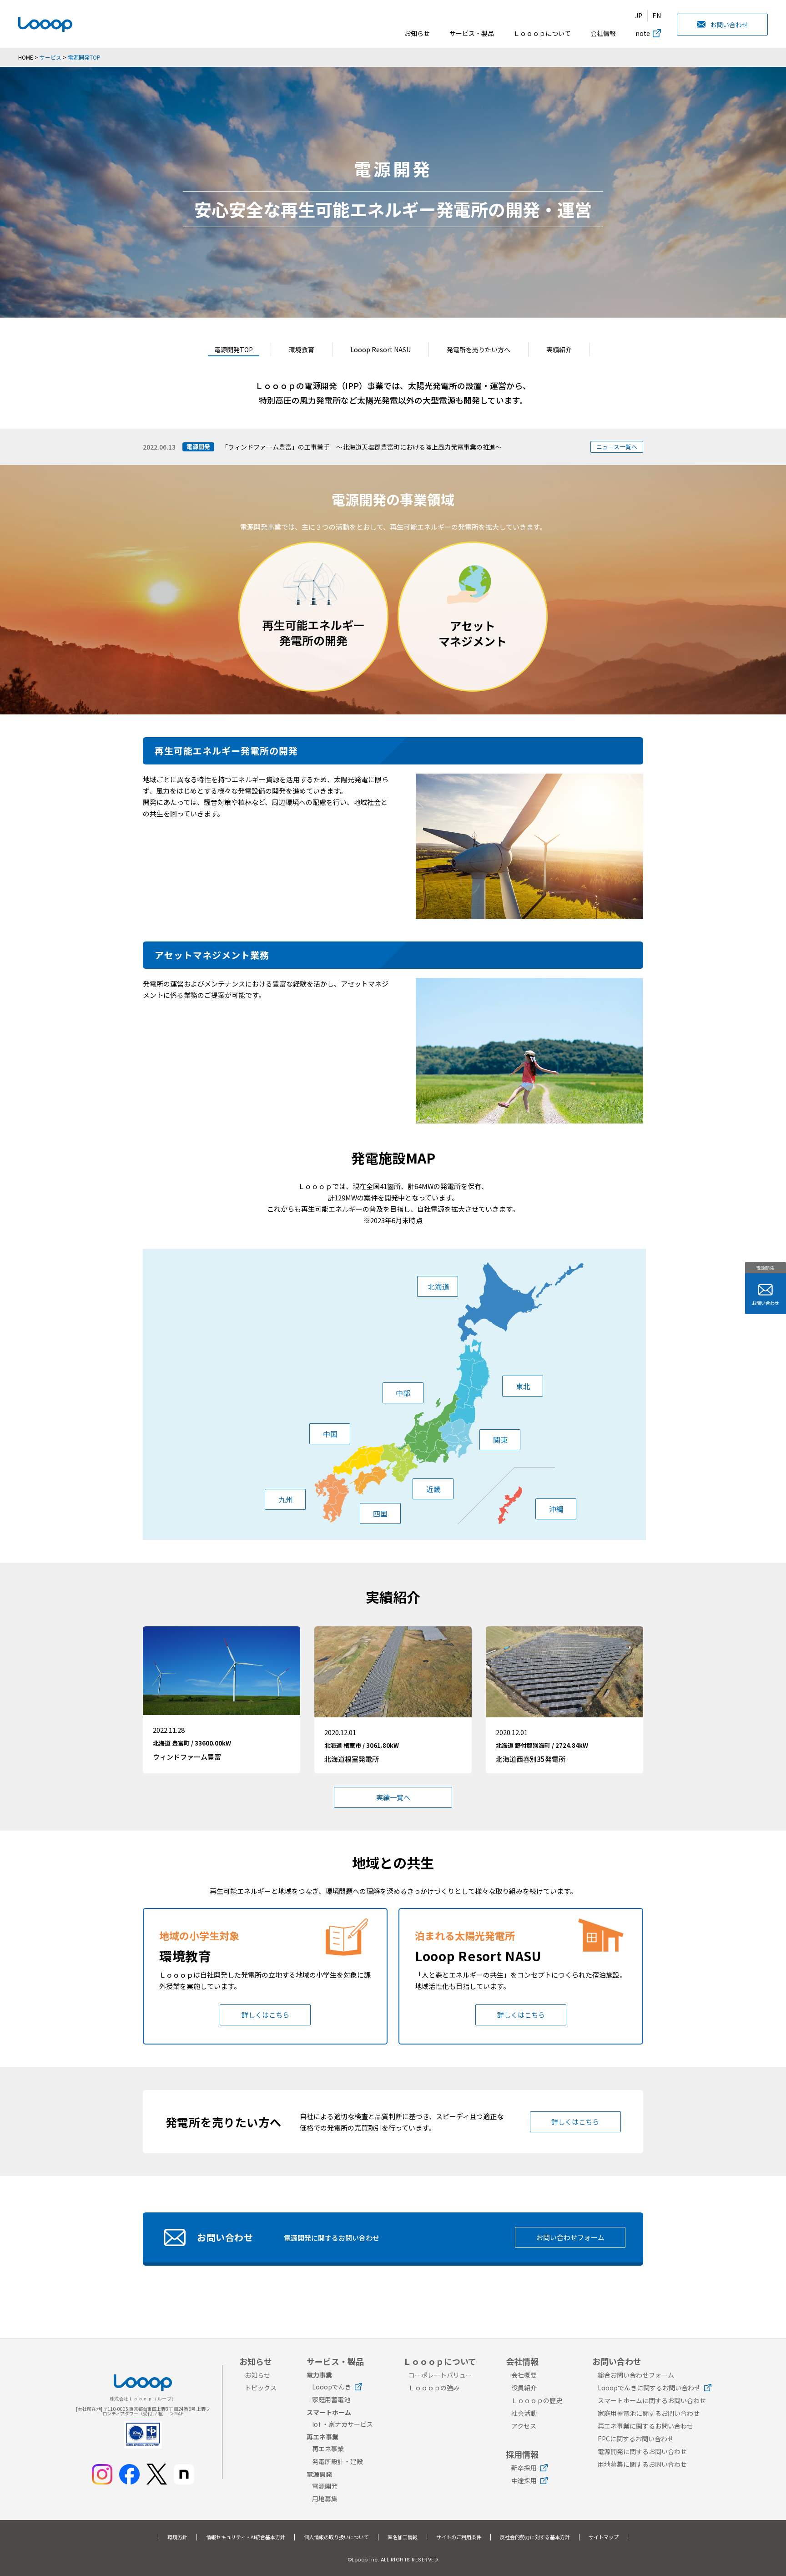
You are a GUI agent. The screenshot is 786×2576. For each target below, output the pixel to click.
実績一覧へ (393, 1797)
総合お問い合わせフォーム (636, 2375)
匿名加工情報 (403, 2537)
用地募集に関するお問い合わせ (642, 2464)
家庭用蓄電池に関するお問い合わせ (649, 2413)
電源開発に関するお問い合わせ (642, 2451)
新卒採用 (524, 2468)
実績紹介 (559, 349)
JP (639, 15)
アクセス (524, 2426)
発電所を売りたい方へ (479, 349)
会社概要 (524, 2375)
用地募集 (325, 2499)
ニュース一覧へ (617, 447)
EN (657, 15)
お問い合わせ (729, 25)
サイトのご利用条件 (459, 2537)
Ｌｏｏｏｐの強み (434, 2388)
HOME (26, 57)
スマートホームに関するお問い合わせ (652, 2400)
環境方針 (177, 2537)
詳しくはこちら (265, 2015)
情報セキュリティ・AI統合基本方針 (246, 2537)
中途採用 (524, 2480)
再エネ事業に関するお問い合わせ (645, 2426)
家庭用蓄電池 (331, 2399)
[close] (625, 43)
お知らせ (417, 33)
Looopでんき (332, 2387)
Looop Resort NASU (380, 349)
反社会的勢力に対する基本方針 (535, 2537)
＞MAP (176, 2413)
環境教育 (302, 349)
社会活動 (524, 2413)
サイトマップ (604, 2537)
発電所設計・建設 (338, 2461)
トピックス (261, 2388)
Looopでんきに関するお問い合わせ (649, 2388)
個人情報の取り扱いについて (336, 2537)
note (643, 33)
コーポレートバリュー (440, 2375)
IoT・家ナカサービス (343, 2424)
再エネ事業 (328, 2449)
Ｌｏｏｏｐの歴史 (537, 2400)
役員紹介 (524, 2388)
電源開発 (325, 2486)
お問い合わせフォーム (570, 2237)
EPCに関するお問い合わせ (636, 2439)
